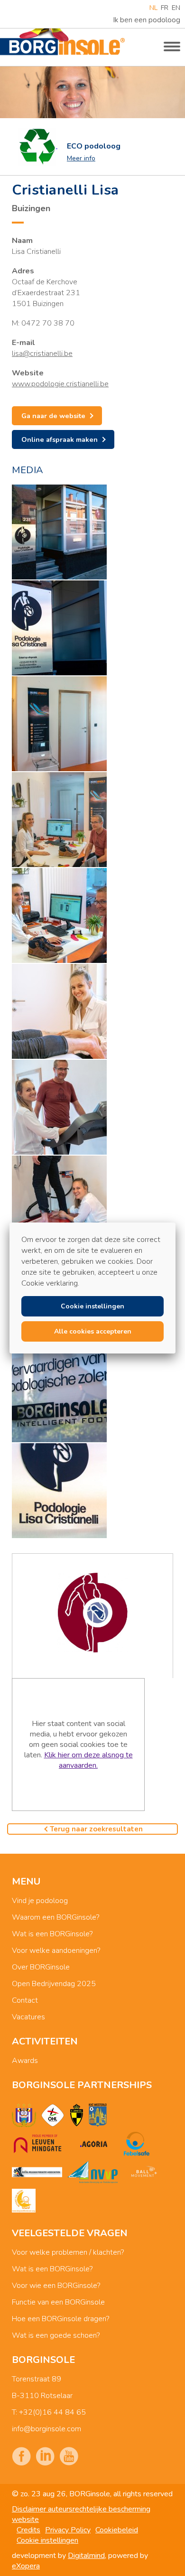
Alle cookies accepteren (93, 1331)
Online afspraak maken (60, 439)
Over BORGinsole (41, 1967)
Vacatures (28, 2017)
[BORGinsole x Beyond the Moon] (24, 2201)
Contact (25, 2000)
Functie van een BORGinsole (58, 2302)
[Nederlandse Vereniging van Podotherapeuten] (92, 2172)
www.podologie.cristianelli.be (60, 384)
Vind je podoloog (40, 1901)
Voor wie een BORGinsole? (56, 2286)
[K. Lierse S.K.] (77, 2115)
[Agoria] (93, 2144)
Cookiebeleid (117, 2530)
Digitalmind (86, 2556)
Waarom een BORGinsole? (55, 1917)
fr (165, 8)
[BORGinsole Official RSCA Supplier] (24, 2115)
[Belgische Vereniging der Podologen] (37, 2172)
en (176, 8)
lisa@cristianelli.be (42, 354)
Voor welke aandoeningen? (56, 1951)
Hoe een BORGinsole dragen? (60, 2319)
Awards (25, 2061)
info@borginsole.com (46, 2429)
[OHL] (53, 2115)
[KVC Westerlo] (98, 2115)
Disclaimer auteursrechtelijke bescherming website (81, 2514)
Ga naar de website (53, 416)
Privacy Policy (68, 2530)
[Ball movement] (144, 2172)
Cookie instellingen (47, 2540)
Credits (28, 2530)
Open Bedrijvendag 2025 (54, 1984)
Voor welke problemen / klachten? (68, 2252)
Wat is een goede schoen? (56, 2335)
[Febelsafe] (137, 2144)
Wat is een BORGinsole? (52, 1934)
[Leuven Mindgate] (37, 2144)
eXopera (26, 2566)
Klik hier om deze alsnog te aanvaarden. (88, 1760)
